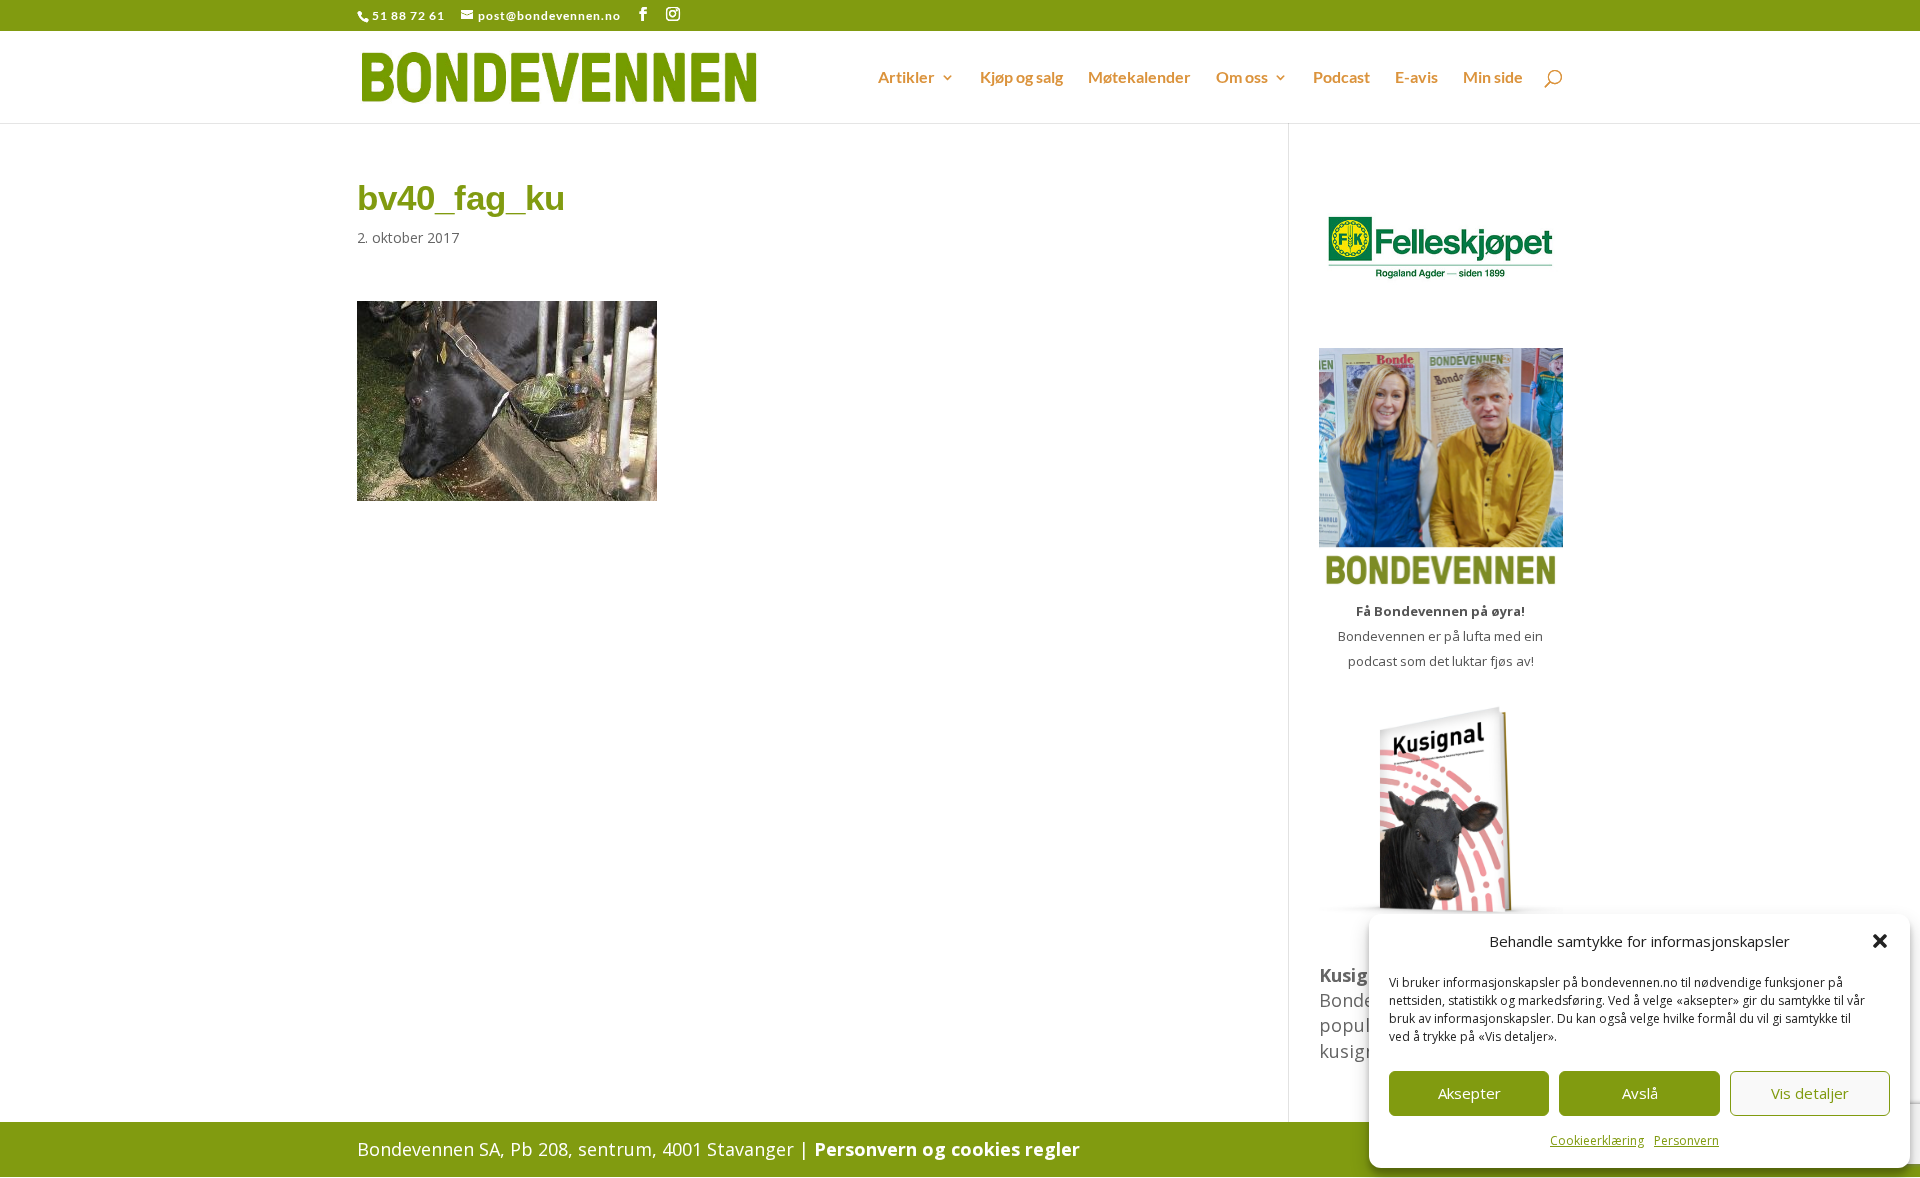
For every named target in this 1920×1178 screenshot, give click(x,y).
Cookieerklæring (1597, 1140)
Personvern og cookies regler (947, 1149)
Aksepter (1469, 1093)
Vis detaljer (1810, 1093)
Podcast (1341, 78)
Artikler (906, 78)
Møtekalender (1139, 78)
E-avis (1416, 78)
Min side (1493, 78)
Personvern (1686, 1140)
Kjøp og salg (1021, 78)
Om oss (1242, 78)
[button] (1880, 941)
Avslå (1640, 1093)
